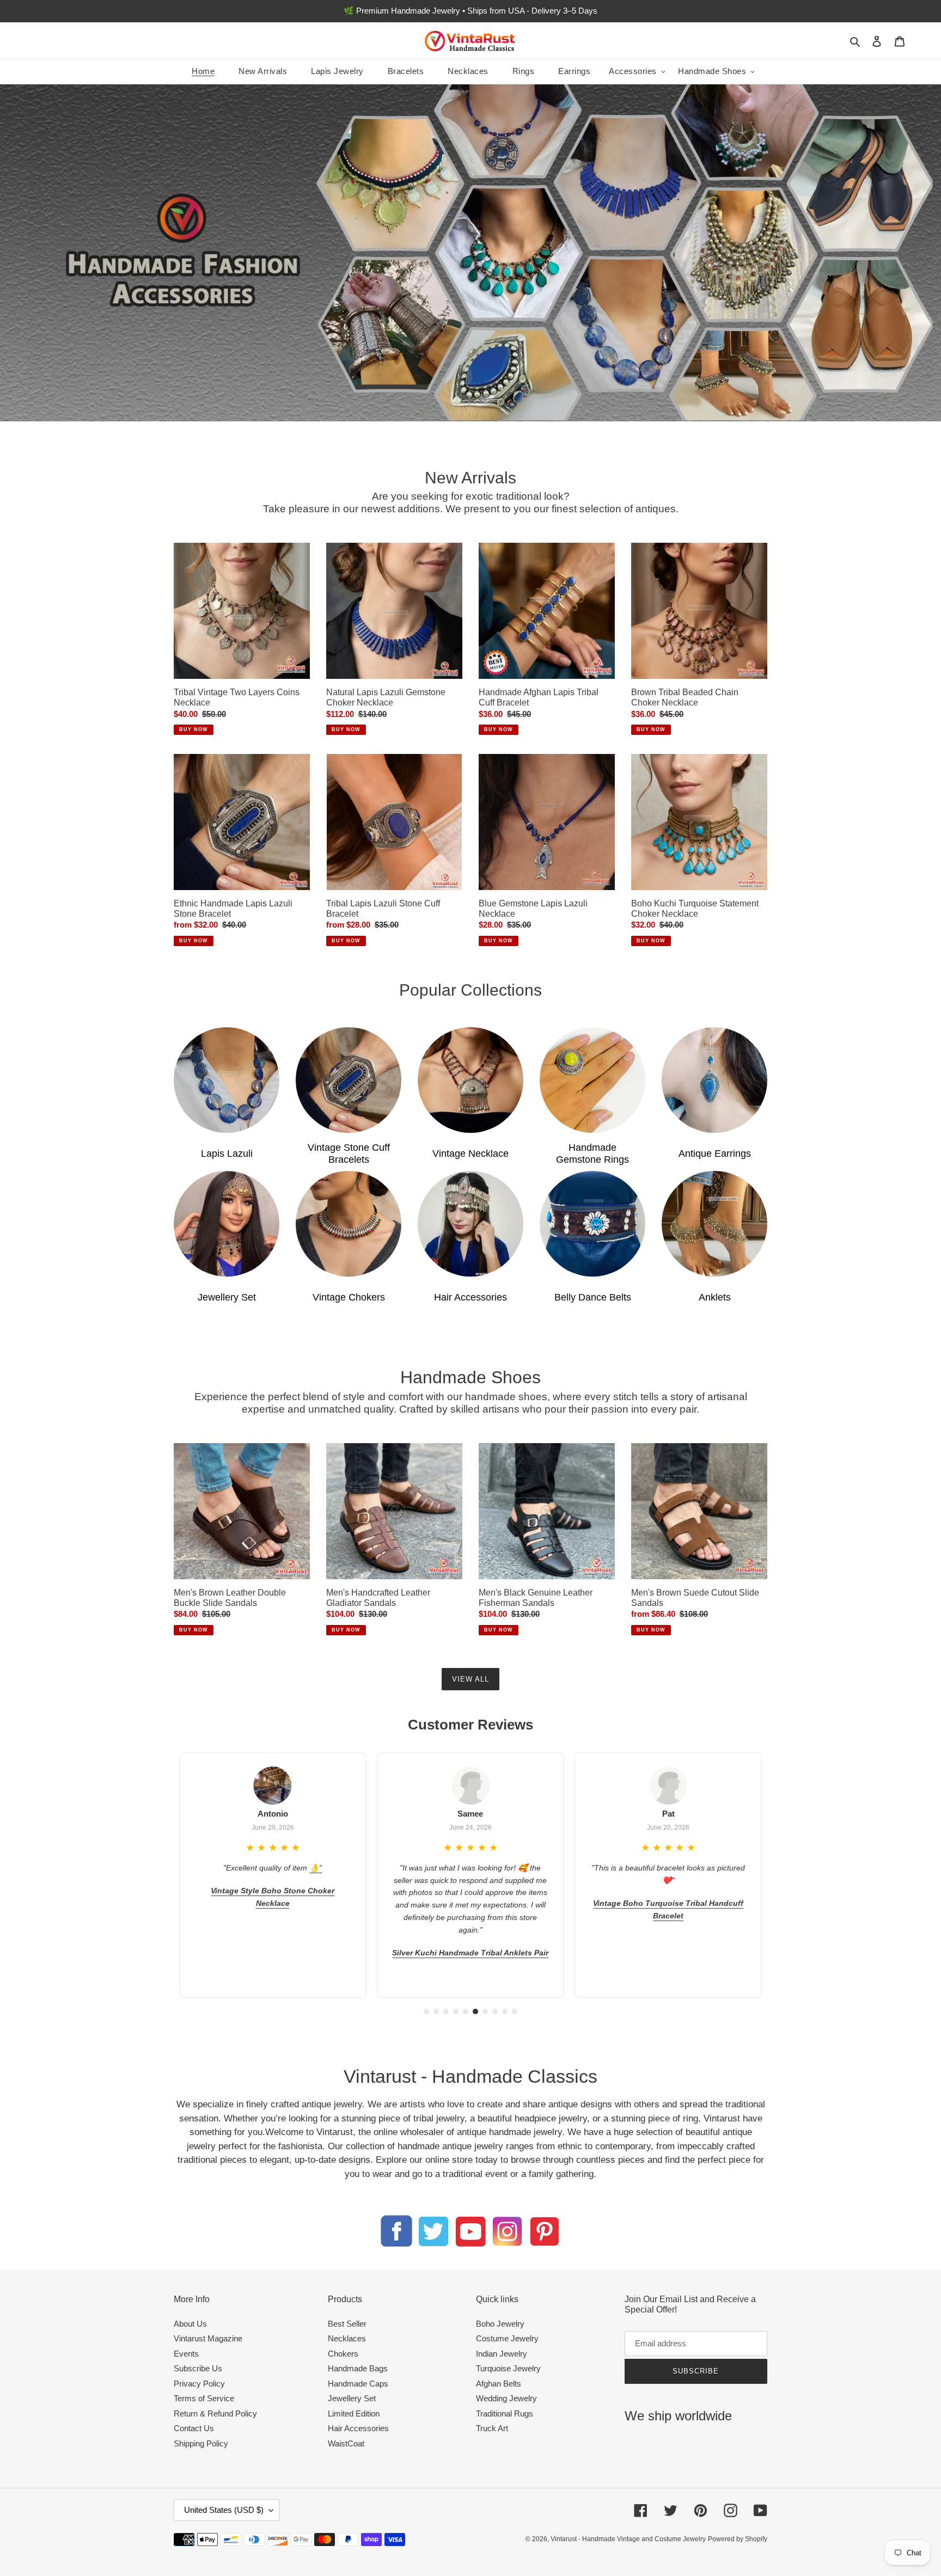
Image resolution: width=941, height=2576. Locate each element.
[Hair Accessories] (471, 1224)
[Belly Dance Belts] (592, 1224)
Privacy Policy (199, 2384)
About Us (190, 2324)
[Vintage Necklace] (471, 1080)
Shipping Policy (201, 2443)
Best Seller (347, 2324)
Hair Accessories (358, 2428)
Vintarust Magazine (208, 2338)
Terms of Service (204, 2398)
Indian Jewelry (502, 2354)
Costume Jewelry (507, 2338)
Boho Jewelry (500, 2324)
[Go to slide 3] (446, 2011)
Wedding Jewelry (506, 2398)
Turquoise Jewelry (508, 2368)
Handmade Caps (358, 2384)
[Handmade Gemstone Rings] (592, 1080)
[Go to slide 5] (466, 2011)
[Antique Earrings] (714, 1080)
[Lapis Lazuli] (227, 1080)
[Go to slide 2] (436, 2011)
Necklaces (347, 2338)
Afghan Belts (499, 2384)
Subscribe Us (198, 2368)
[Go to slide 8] (495, 2011)
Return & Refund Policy (215, 2414)
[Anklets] (714, 1224)
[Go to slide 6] (475, 2011)
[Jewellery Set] (227, 1224)
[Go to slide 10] (515, 2011)
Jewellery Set (352, 2398)
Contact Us (194, 2428)
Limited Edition (354, 2414)
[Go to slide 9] (505, 2011)
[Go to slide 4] (456, 2011)
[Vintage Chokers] (349, 1224)
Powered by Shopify (738, 2539)
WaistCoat (346, 2443)
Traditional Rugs (505, 2414)
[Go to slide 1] (426, 2011)
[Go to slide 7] (485, 2011)
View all (471, 1679)
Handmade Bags (358, 2368)
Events (186, 2354)
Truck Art (492, 2428)
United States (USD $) (224, 2510)
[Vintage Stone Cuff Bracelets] (349, 1080)
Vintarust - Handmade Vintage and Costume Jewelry (628, 2539)
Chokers (343, 2354)
